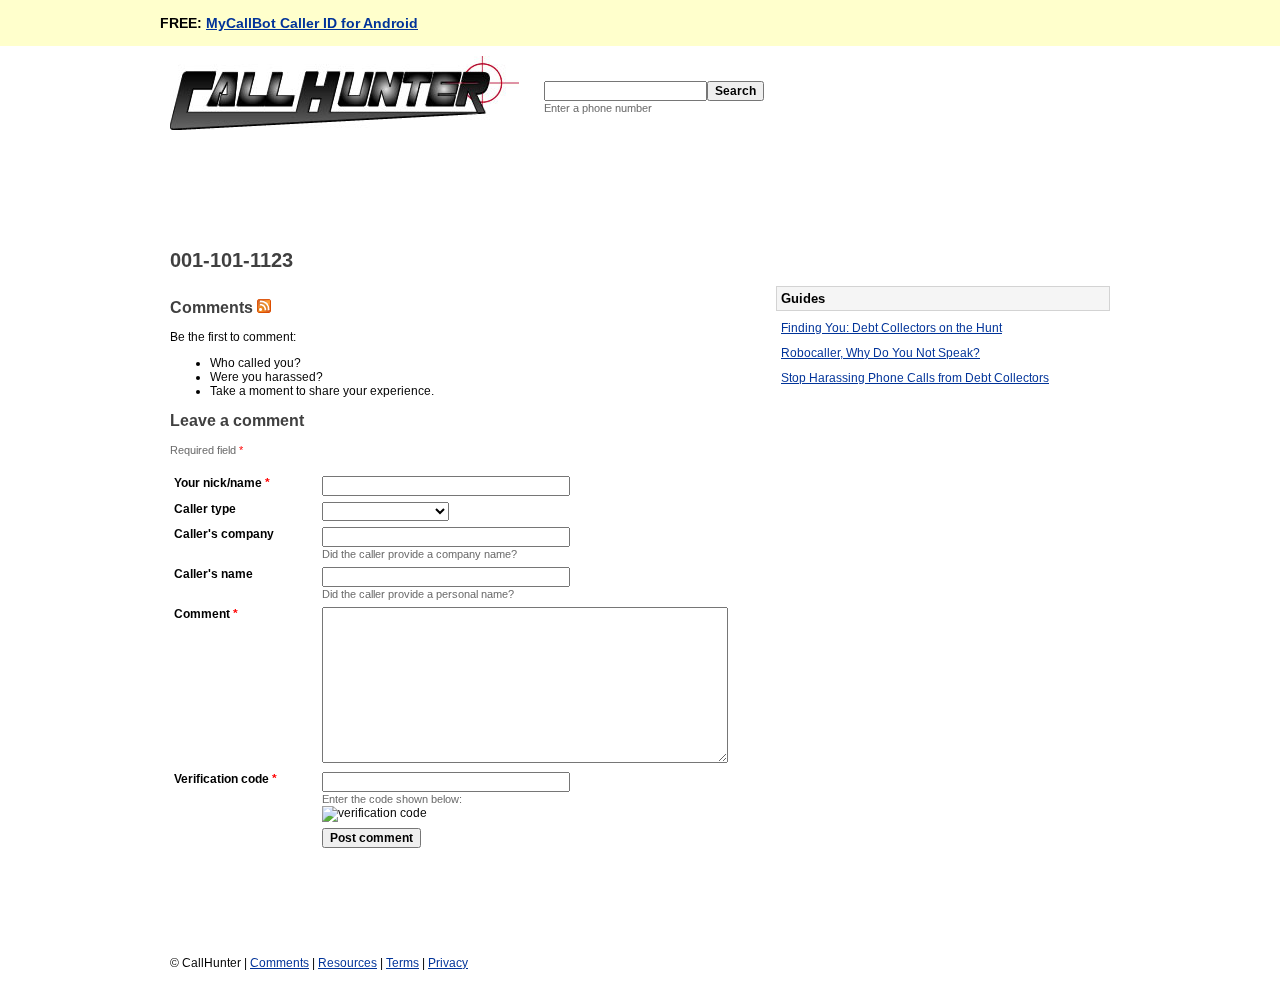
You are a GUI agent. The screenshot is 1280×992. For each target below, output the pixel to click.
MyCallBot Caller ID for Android (312, 23)
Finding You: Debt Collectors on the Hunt (891, 328)
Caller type (205, 509)
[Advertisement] (534, 188)
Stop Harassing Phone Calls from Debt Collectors (915, 378)
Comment (202, 614)
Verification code (221, 779)
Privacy (448, 963)
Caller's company (224, 534)
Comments (279, 963)
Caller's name (213, 574)
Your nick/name (218, 483)
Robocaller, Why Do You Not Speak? (880, 353)
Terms (402, 963)
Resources (347, 963)
